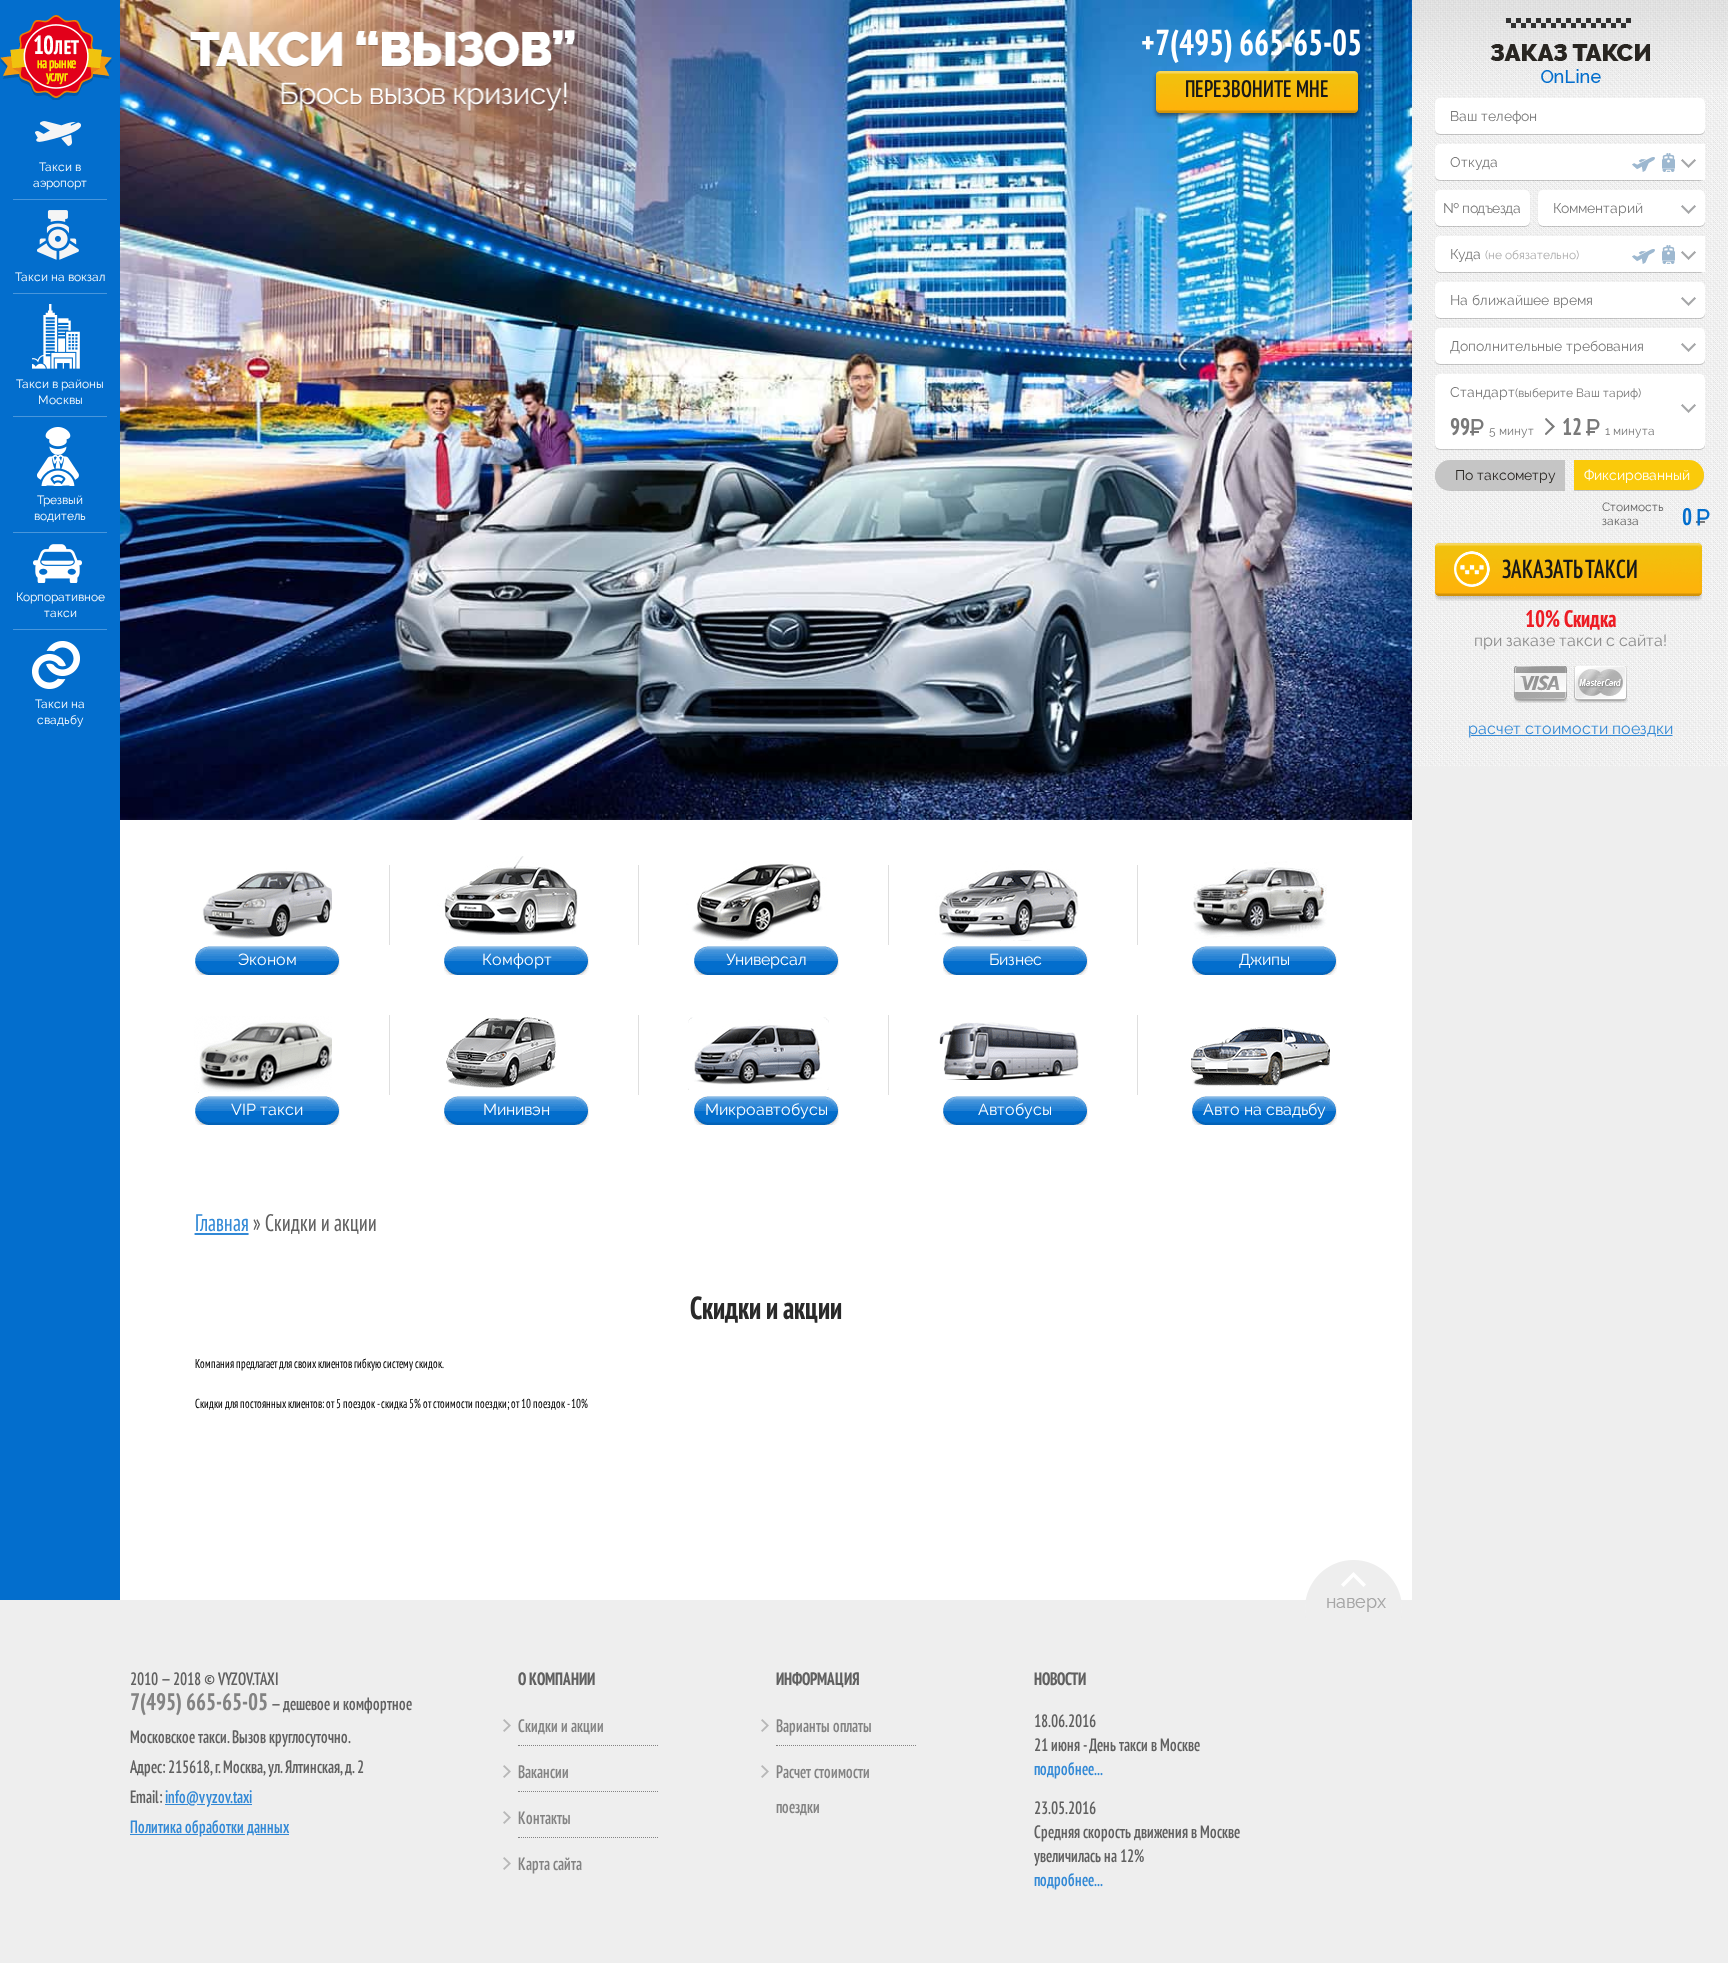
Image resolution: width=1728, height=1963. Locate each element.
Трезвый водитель (60, 508)
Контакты (544, 1819)
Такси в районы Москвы (60, 392)
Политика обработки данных (209, 1828)
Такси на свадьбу (60, 712)
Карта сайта (550, 1865)
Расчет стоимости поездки (1570, 728)
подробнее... (1068, 1770)
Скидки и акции (561, 1727)
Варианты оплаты (824, 1727)
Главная (222, 1225)
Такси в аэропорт (60, 175)
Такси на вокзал (60, 277)
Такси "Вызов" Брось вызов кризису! (382, 45)
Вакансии (543, 1773)
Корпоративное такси (60, 605)
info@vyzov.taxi (208, 1798)
